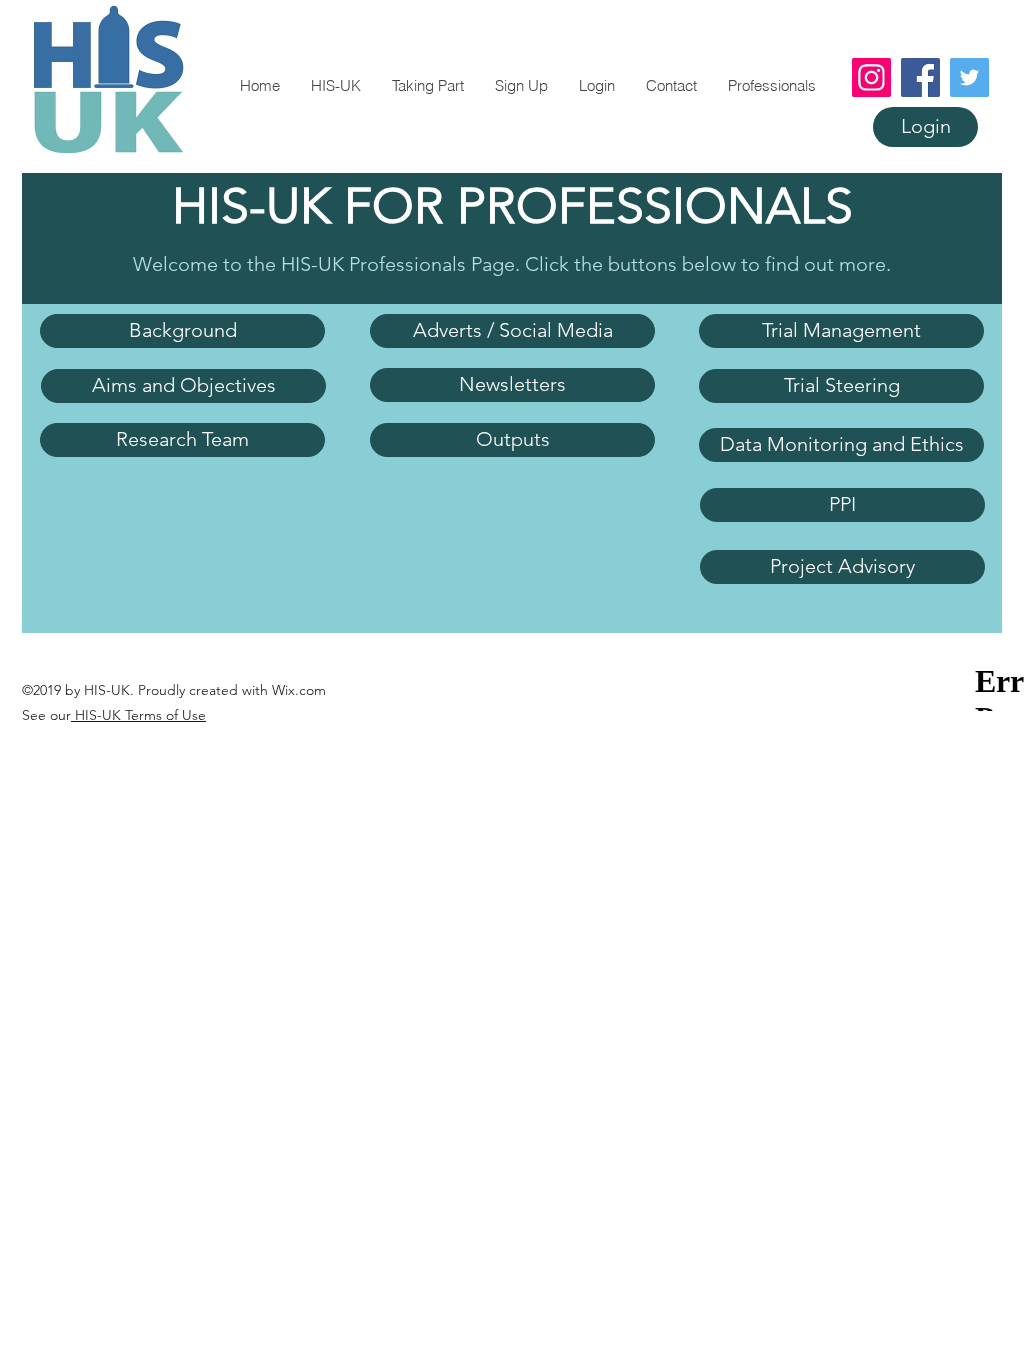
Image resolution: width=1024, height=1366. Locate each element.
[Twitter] (969, 77)
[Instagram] (871, 77)
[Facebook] (920, 77)
